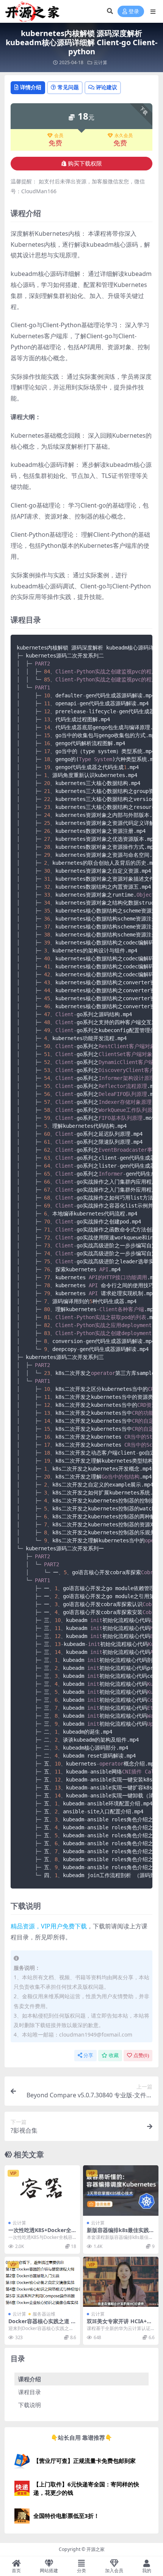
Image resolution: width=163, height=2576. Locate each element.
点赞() (141, 2055)
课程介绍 (30, 2379)
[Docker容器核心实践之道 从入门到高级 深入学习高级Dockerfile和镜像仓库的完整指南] (42, 2282)
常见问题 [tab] (68, 87)
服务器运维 (44, 2314)
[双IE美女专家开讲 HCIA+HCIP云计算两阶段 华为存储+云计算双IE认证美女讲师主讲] (121, 2282)
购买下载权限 (85, 164)
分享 (88, 2055)
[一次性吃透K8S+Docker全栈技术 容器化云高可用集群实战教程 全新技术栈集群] (42, 2191)
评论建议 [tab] (107, 87)
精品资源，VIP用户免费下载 (49, 1926)
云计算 (100, 62)
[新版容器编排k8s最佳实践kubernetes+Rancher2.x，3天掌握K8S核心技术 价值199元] (121, 2191)
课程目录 (30, 2392)
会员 (59, 136)
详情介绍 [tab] (31, 87)
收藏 (114, 2055)
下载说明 (30, 2405)
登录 (134, 12)
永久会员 (124, 136)
